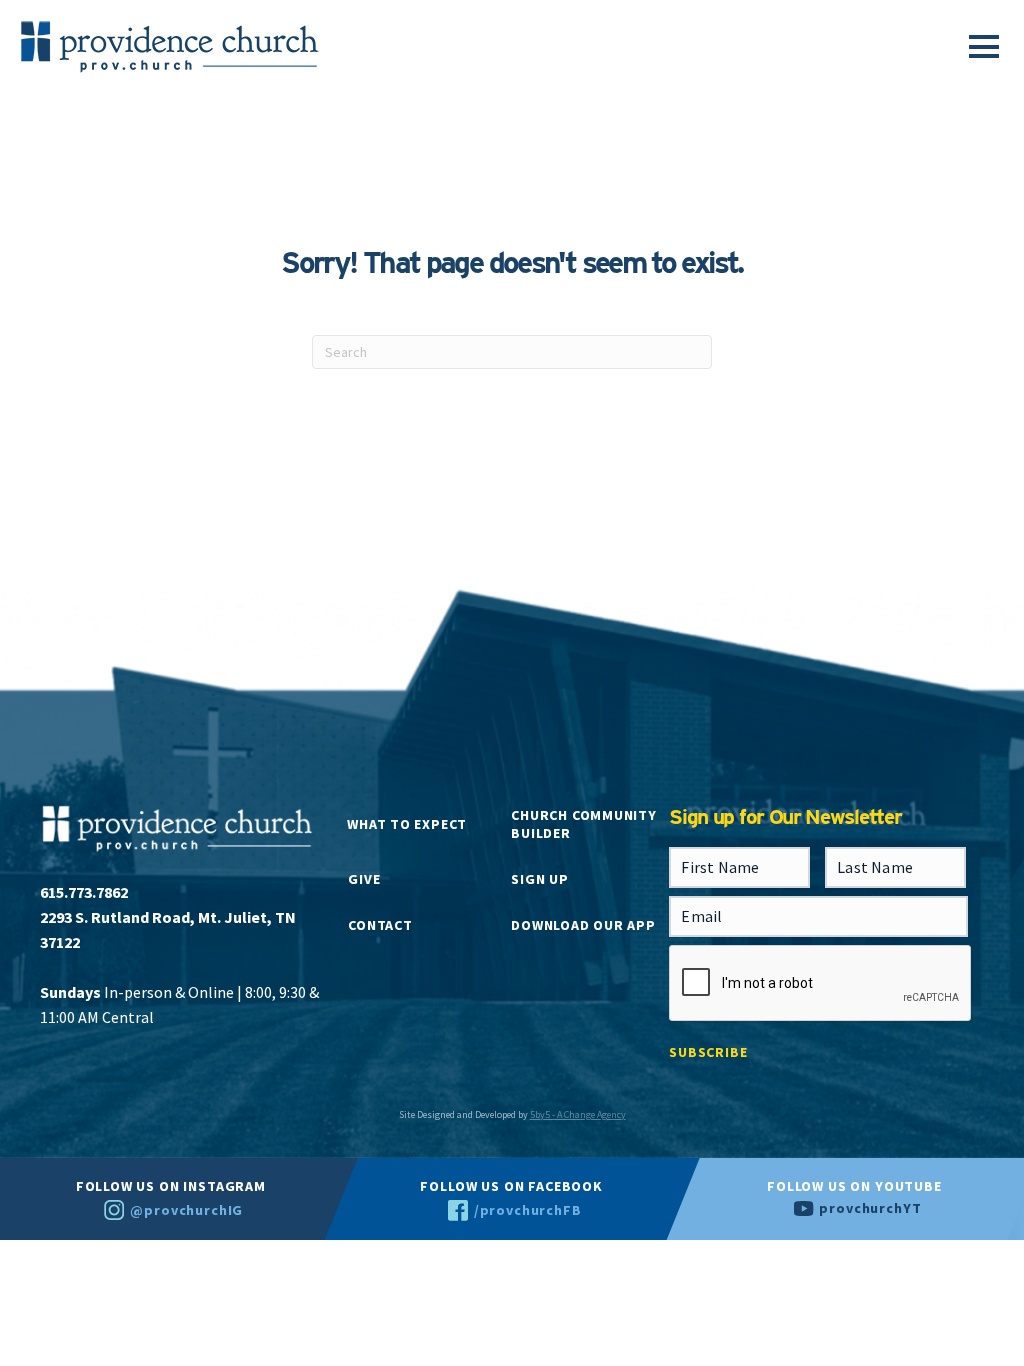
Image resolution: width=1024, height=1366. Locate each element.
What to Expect (407, 824)
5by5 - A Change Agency (578, 1114)
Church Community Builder (583, 824)
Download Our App (583, 925)
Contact (380, 925)
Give (364, 879)
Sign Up (539, 879)
